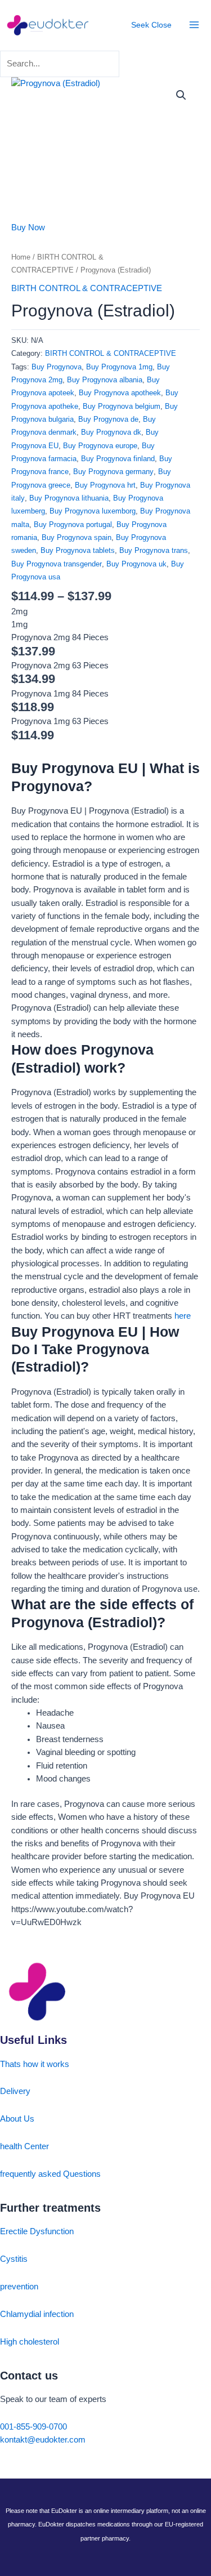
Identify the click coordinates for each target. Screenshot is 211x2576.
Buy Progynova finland (118, 459)
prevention (19, 2287)
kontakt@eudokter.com (43, 2440)
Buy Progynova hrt (105, 485)
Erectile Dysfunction (37, 2231)
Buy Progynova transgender (57, 564)
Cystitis (14, 2259)
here (183, 1316)
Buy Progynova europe (100, 446)
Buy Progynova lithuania (69, 498)
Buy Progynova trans (154, 550)
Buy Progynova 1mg (119, 367)
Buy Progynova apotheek (120, 393)
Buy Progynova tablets (78, 550)
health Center (24, 2146)
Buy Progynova (57, 367)
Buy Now (28, 227)
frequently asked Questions (50, 2174)
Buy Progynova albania (105, 380)
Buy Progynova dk (111, 432)
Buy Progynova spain (77, 537)
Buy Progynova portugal (73, 524)
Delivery (15, 2091)
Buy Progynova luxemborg (93, 511)
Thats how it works (35, 2064)
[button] (181, 95)
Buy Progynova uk (136, 564)
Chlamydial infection (37, 2314)
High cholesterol (30, 2342)
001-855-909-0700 (33, 2427)
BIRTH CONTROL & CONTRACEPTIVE (87, 288)
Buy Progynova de (108, 419)
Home (21, 257)
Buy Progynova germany (113, 472)
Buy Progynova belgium (122, 406)
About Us (17, 2119)
